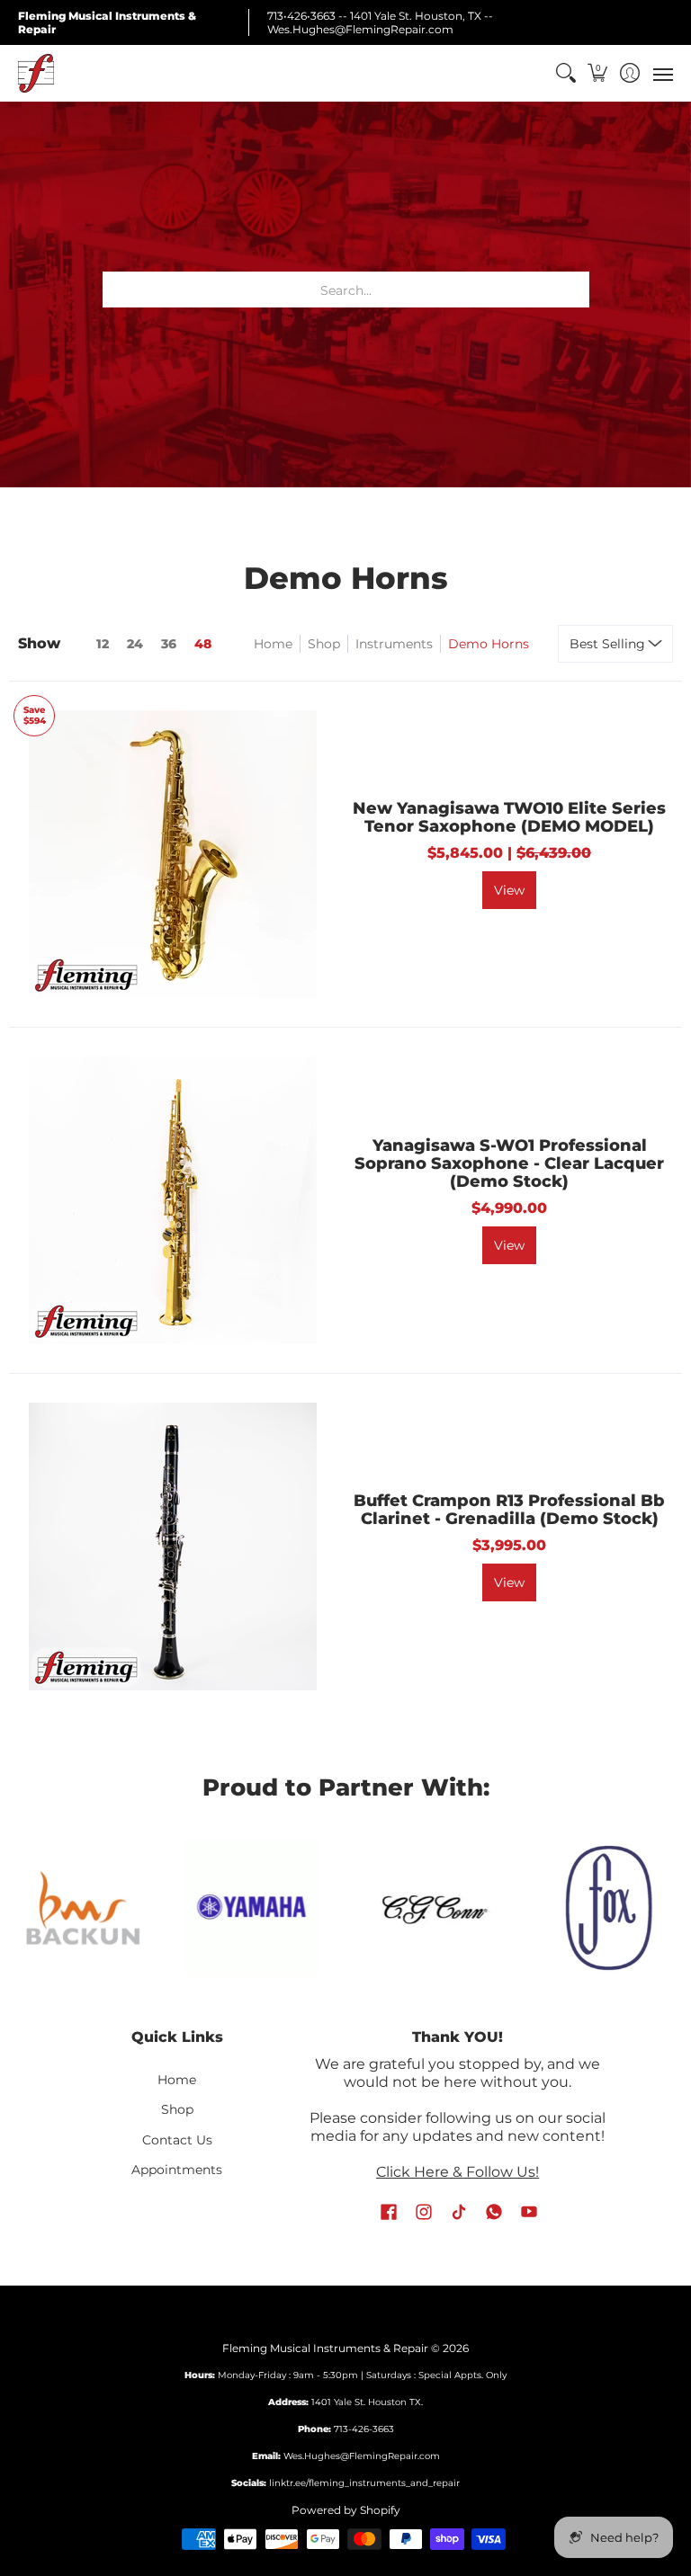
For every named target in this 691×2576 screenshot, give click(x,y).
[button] (598, 73)
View (509, 890)
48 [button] (203, 644)
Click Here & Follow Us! (458, 2172)
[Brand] (252, 1907)
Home (273, 644)
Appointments (177, 2170)
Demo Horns (489, 644)
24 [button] (135, 644)
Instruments (394, 644)
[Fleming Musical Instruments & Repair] (36, 73)
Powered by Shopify (346, 2510)
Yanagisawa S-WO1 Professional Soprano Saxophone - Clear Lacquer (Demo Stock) (509, 1163)
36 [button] (169, 644)
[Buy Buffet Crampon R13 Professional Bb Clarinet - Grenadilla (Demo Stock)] (173, 1546)
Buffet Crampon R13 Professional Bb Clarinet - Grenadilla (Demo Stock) (509, 1510)
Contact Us (177, 2140)
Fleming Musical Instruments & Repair (325, 2348)
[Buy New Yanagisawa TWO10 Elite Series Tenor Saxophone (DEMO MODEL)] (173, 854)
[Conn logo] (433, 1907)
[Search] (565, 73)
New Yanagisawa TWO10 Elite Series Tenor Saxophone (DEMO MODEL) (509, 817)
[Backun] (83, 1907)
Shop (324, 644)
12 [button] (103, 644)
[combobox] (346, 290)
